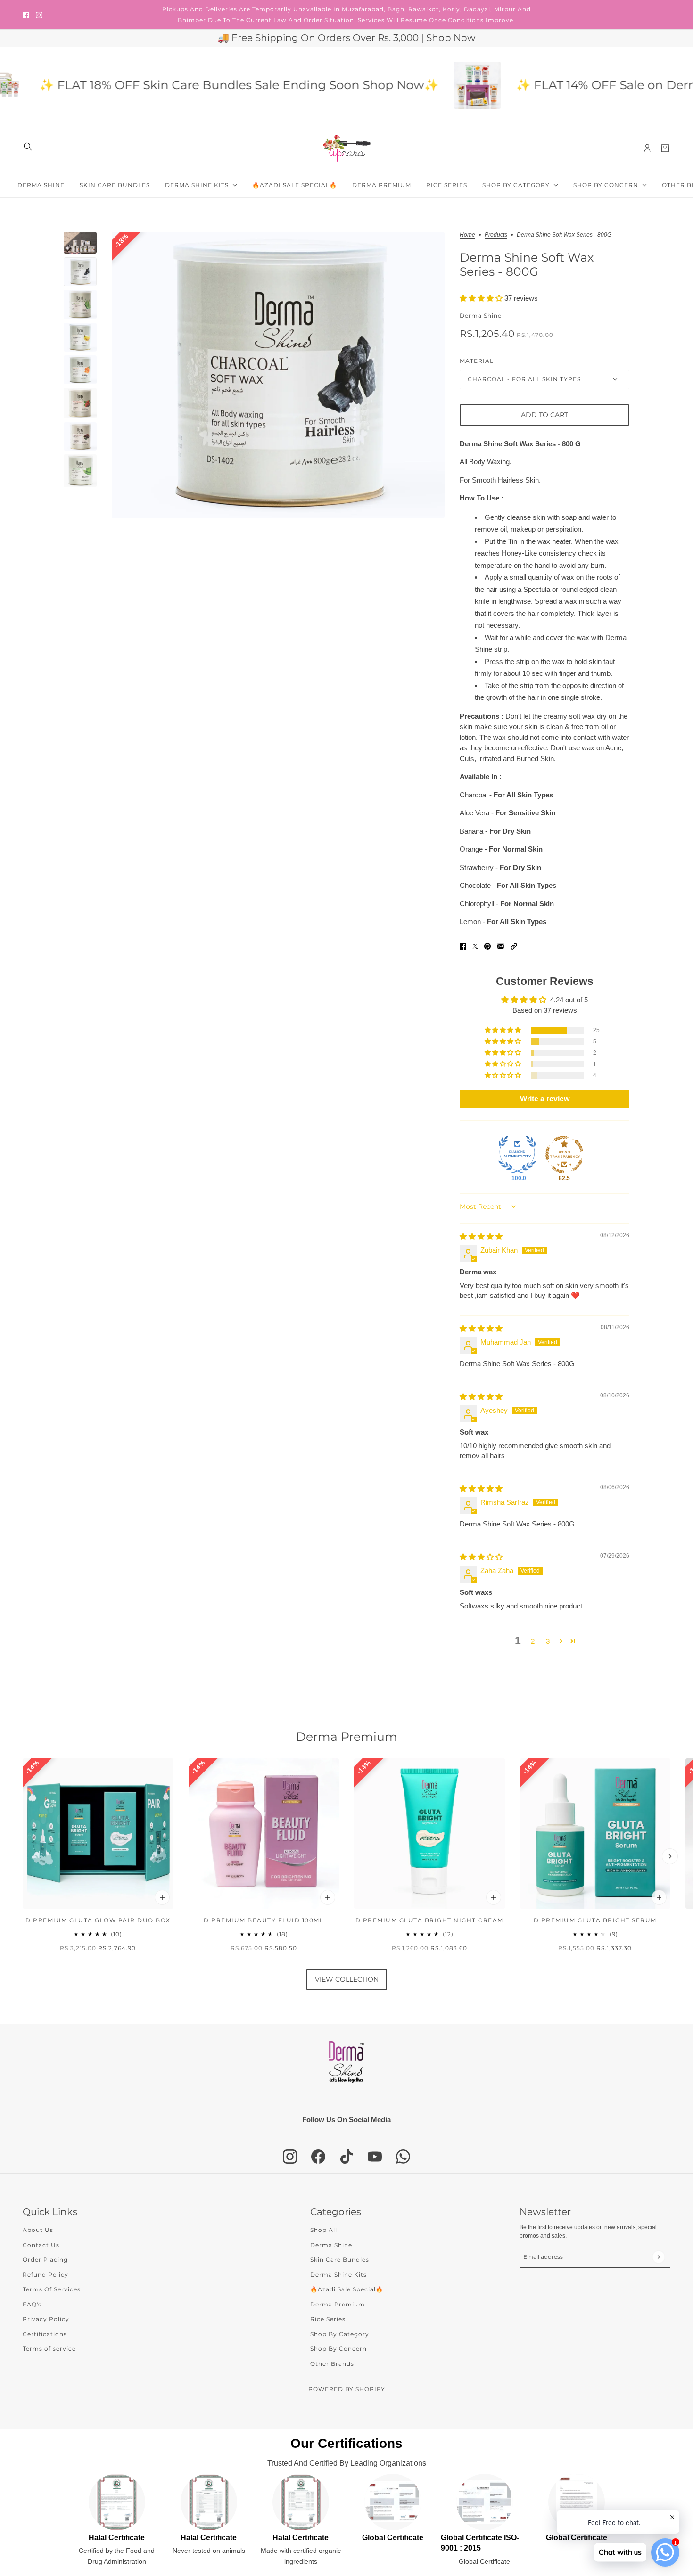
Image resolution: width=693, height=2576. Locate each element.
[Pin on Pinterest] (487, 946)
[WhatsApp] (403, 2157)
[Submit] (658, 2257)
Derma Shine (481, 316)
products (496, 235)
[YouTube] (375, 2157)
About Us (38, 2230)
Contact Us (41, 2245)
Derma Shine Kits (338, 2275)
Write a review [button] (545, 1099)
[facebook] (26, 15)
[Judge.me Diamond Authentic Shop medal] (517, 1155)
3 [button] (548, 1641)
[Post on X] (475, 946)
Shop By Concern (338, 2349)
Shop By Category (340, 2334)
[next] (670, 1856)
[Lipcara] (347, 148)
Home (467, 235)
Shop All (324, 2230)
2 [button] (533, 1641)
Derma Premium (347, 1737)
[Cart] (665, 148)
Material (477, 361)
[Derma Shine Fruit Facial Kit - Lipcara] (427, 85)
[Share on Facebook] (463, 946)
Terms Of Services (52, 2289)
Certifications (45, 2334)
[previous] (23, 1856)
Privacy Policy (46, 2319)
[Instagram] (290, 2157)
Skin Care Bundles (340, 2260)
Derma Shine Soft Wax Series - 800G (527, 264)
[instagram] (39, 15)
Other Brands (332, 2364)
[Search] (28, 147)
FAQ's (32, 2304)
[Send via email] (501, 946)
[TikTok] (346, 2157)
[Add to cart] (162, 1897)
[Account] (647, 148)
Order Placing (45, 2260)
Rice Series (328, 2319)
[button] (482, 298)
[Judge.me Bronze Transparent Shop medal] (564, 1155)
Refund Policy (45, 2275)
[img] (481, 1236)
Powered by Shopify (347, 2389)
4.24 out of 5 (569, 1000)
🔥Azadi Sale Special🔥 (347, 2289)
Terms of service (49, 2349)
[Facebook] (318, 2157)
